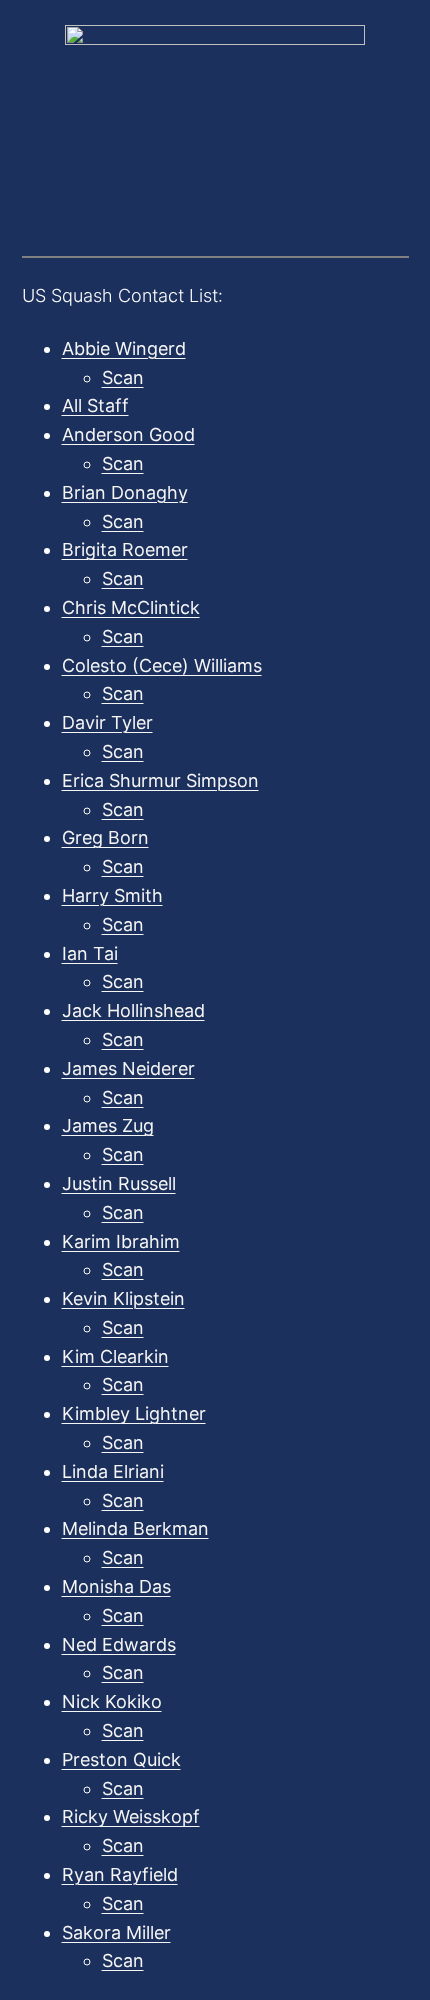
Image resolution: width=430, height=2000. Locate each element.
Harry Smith (112, 895)
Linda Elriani (113, 1471)
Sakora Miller (116, 1932)
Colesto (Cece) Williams (162, 665)
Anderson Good (128, 434)
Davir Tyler (107, 722)
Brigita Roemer (125, 549)
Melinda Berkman (135, 1528)
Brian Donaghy (125, 492)
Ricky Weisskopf (131, 1816)
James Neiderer (128, 1068)
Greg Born (105, 837)
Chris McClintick (131, 607)
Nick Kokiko (112, 1701)
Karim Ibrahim (121, 1241)
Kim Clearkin (115, 1356)
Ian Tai (90, 953)
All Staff (95, 405)
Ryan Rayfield (120, 1874)
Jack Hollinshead (133, 1010)
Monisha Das (116, 1586)
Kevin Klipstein (123, 1298)
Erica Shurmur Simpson (160, 780)
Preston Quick (121, 1759)
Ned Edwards (119, 1644)
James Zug (108, 1125)
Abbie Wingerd (124, 348)
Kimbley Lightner (134, 1413)
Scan (123, 377)
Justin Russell (119, 1183)
